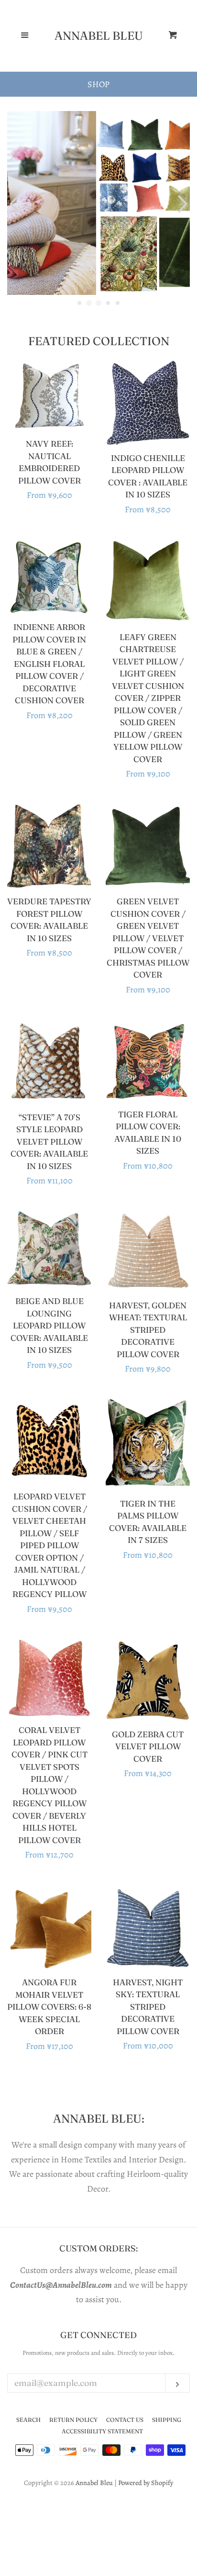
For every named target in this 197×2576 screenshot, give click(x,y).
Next (184, 204)
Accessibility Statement (102, 2431)
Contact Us (125, 2420)
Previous (13, 204)
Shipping (167, 2420)
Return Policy (73, 2420)
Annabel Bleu (99, 36)
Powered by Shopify (146, 2483)
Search (28, 2420)
